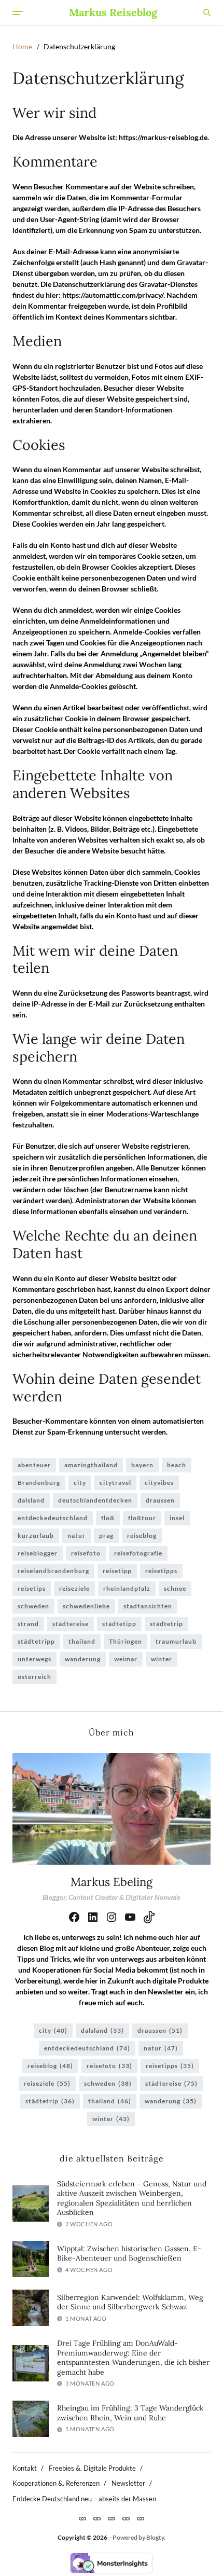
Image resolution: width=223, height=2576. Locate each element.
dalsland (31, 1500)
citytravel (115, 1483)
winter (162, 1659)
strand (28, 1624)
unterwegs (34, 1659)
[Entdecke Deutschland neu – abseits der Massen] (141, 2518)
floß (108, 1518)
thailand (82, 1641)
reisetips (32, 1588)
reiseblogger (38, 1553)
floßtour (142, 1518)
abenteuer (34, 1465)
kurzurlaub (36, 1535)
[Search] (207, 12)
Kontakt (25, 2468)
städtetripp (36, 1641)
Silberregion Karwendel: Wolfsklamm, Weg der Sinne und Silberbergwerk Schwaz (130, 2302)
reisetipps (161, 1571)
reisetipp (117, 1571)
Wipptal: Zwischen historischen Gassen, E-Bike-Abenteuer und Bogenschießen (129, 2254)
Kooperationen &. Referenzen (56, 2483)
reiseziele (74, 1588)
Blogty (155, 2537)
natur (76, 1535)
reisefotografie (138, 1553)
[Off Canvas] (18, 13)
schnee (175, 1588)
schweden (33, 1606)
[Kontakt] (82, 2518)
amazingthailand (91, 1465)
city (80, 1483)
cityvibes (159, 1483)
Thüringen (126, 1641)
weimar (126, 1659)
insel (177, 1518)
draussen (160, 1500)
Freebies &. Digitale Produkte (92, 2468)
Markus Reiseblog (113, 12)
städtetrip (166, 1624)
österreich (34, 1677)
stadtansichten (148, 1606)
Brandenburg (39, 1483)
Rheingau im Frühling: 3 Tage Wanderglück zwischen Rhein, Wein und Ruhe (130, 2413)
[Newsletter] (126, 2518)
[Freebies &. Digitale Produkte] (97, 2518)
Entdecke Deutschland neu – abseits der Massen (84, 2499)
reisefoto (86, 1553)
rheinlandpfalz (127, 1588)
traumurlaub (176, 1641)
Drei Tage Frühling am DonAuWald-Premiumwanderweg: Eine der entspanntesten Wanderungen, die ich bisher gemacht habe (133, 2358)
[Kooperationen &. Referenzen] (112, 2518)
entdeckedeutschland (53, 1518)
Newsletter (128, 2483)
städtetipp (119, 1624)
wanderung (83, 1659)
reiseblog (142, 1535)
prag (106, 1535)
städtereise (71, 1624)
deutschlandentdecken (95, 1500)
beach (177, 1465)
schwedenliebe (86, 1606)
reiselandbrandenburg (53, 1571)
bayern (142, 1465)
